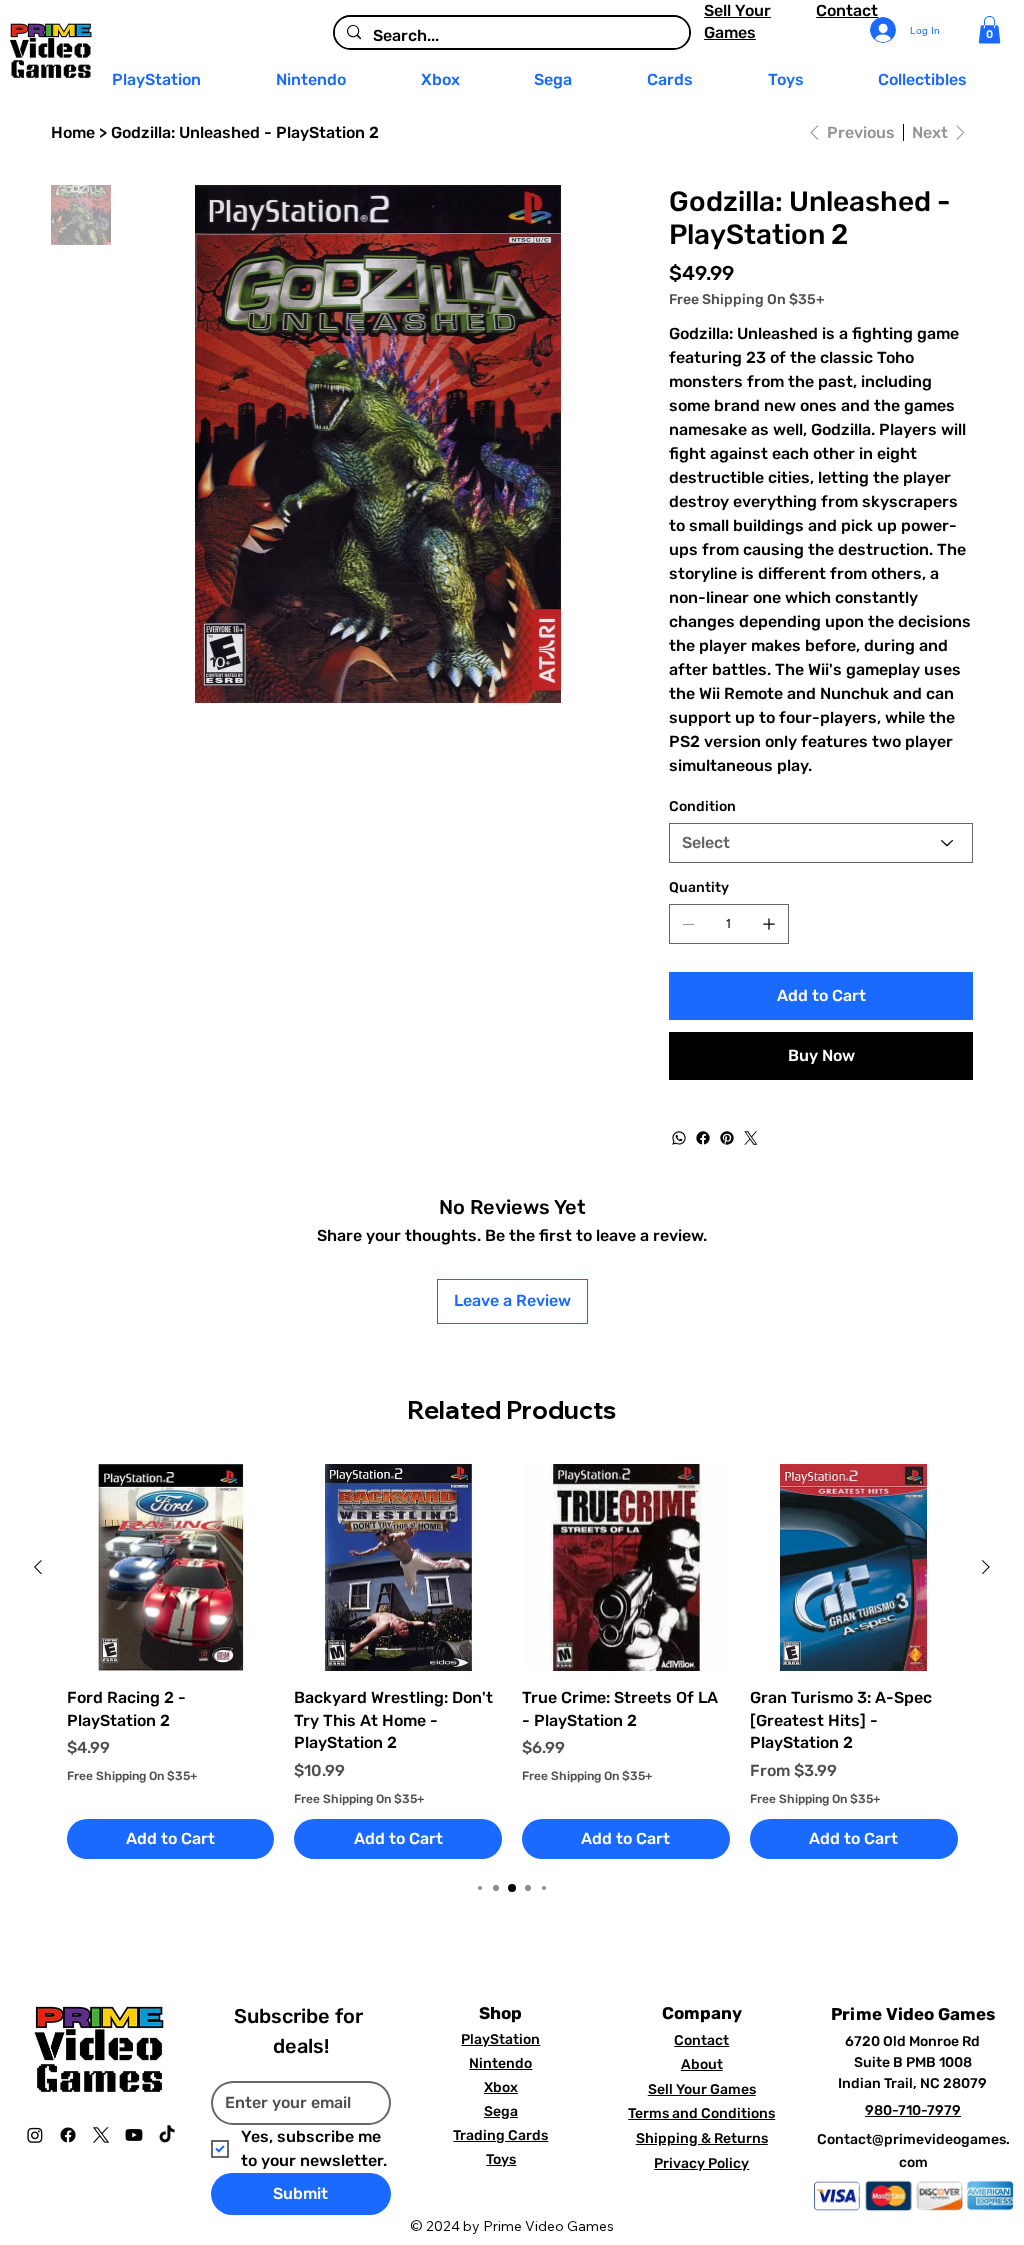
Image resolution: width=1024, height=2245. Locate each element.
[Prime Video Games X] (101, 2135)
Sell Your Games (702, 2089)
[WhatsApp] (679, 1138)
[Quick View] (171, 1568)
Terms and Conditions (701, 2113)
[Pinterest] (727, 1138)
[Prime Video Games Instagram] (35, 2135)
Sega (501, 2111)
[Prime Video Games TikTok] (167, 2135)
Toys (501, 2159)
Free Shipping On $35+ (132, 1776)
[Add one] (769, 924)
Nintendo (500, 2063)
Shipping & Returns (702, 2138)
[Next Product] (986, 1567)
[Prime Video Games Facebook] (68, 2135)
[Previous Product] (38, 1567)
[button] (989, 29)
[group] (512, 1662)
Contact (847, 10)
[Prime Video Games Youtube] (134, 2135)
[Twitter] (751, 1138)
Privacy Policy (701, 2163)
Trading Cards (500, 2135)
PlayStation (500, 2039)
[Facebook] (703, 1138)
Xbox (501, 2087)
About (702, 2064)
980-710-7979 (913, 2110)
